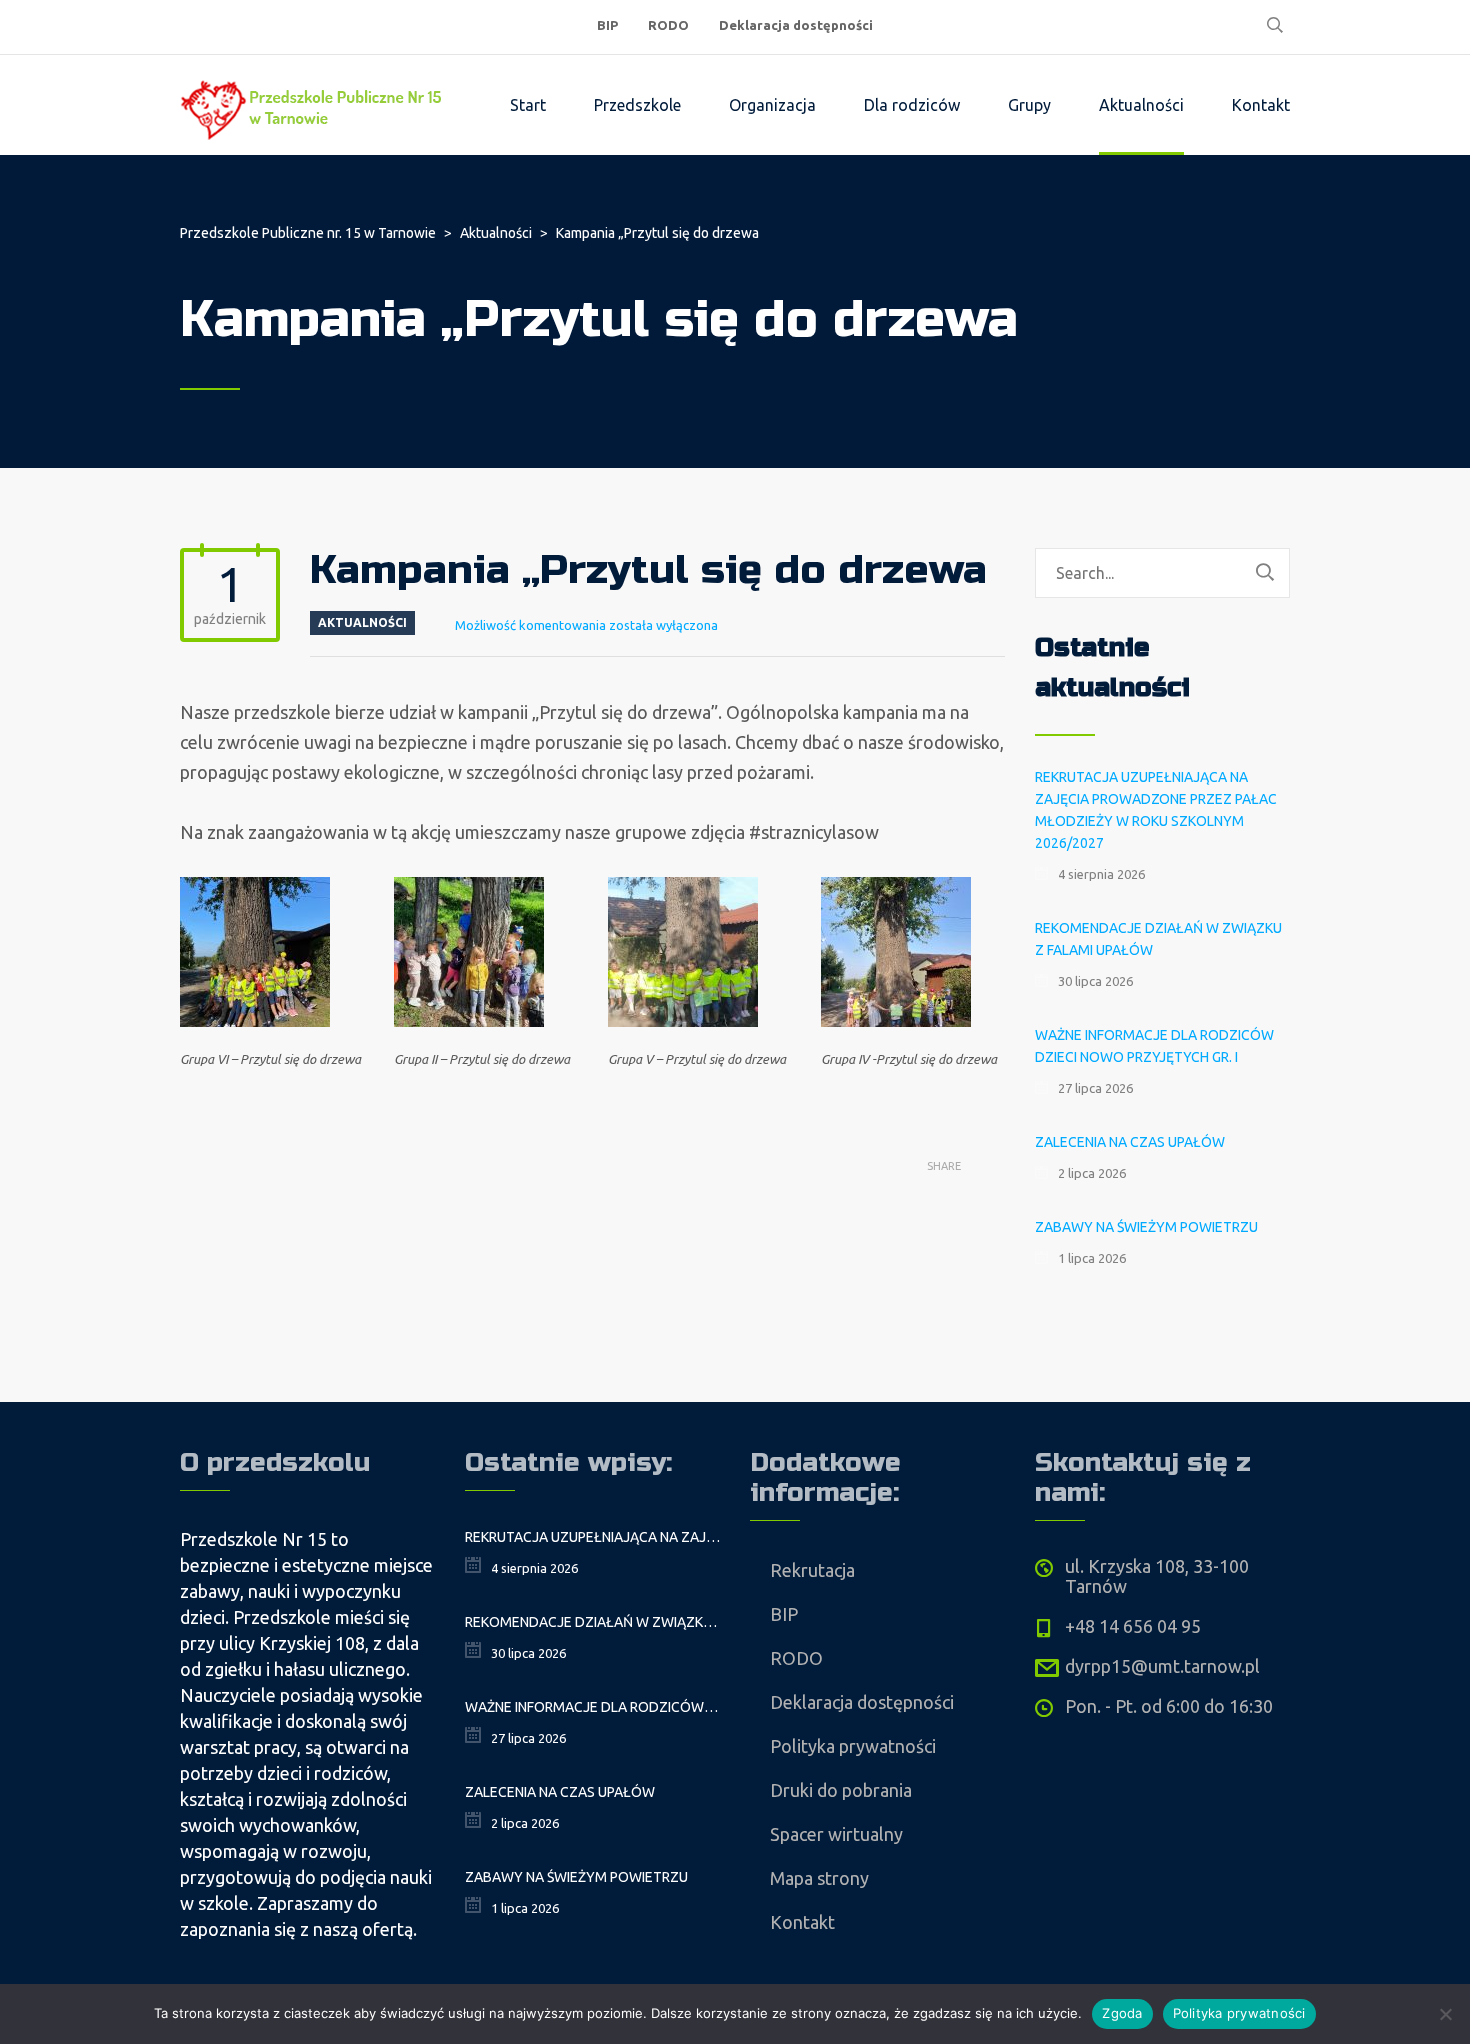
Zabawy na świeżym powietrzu (1146, 1227)
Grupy (1029, 105)
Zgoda (1122, 2013)
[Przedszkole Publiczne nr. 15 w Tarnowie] (315, 105)
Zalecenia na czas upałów (1130, 1142)
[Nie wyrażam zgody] (1445, 2014)
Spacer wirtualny (836, 1834)
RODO (668, 25)
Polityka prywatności (853, 1746)
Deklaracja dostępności (796, 25)
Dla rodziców (912, 105)
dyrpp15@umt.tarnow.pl (1162, 1666)
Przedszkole (637, 105)
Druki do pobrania (841, 1790)
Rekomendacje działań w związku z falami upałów (1158, 939)
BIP (607, 25)
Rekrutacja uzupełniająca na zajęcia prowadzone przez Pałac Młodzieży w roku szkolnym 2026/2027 (1156, 810)
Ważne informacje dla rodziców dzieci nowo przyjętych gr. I (1154, 1046)
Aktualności (1141, 105)
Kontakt (1261, 105)
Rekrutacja (812, 1570)
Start (528, 105)
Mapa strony (819, 1878)
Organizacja (772, 105)
